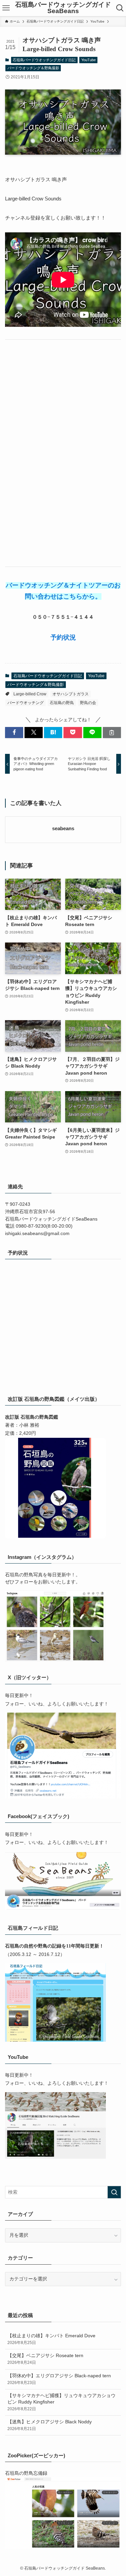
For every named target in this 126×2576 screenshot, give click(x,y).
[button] (14, 733)
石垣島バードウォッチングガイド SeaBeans (63, 8)
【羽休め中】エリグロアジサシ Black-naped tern (59, 2379)
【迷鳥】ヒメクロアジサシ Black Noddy (50, 2425)
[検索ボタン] (120, 8)
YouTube (89, 60)
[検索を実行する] (114, 2192)
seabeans (63, 829)
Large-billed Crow (30, 694)
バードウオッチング (26, 703)
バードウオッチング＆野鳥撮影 (33, 68)
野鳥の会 (88, 703)
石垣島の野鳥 (62, 703)
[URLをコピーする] (112, 733)
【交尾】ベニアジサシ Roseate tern (45, 2359)
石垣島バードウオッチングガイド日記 (44, 60)
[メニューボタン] (6, 8)
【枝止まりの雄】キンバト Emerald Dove (51, 2339)
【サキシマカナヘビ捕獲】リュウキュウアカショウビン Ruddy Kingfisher (61, 2402)
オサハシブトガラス (71, 694)
